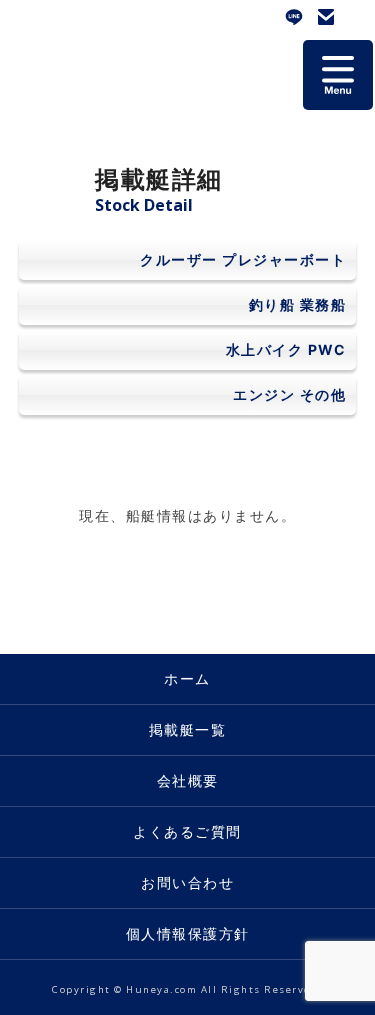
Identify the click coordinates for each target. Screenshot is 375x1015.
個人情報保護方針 (188, 933)
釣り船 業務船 (298, 304)
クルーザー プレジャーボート (243, 259)
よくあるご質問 (187, 831)
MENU (338, 75)
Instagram (262, 17)
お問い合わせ (326, 17)
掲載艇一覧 (188, 729)
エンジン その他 (289, 394)
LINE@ (294, 17)
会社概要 (188, 780)
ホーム (187, 678)
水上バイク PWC (286, 349)
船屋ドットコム (60, 55)
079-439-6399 (358, 17)
